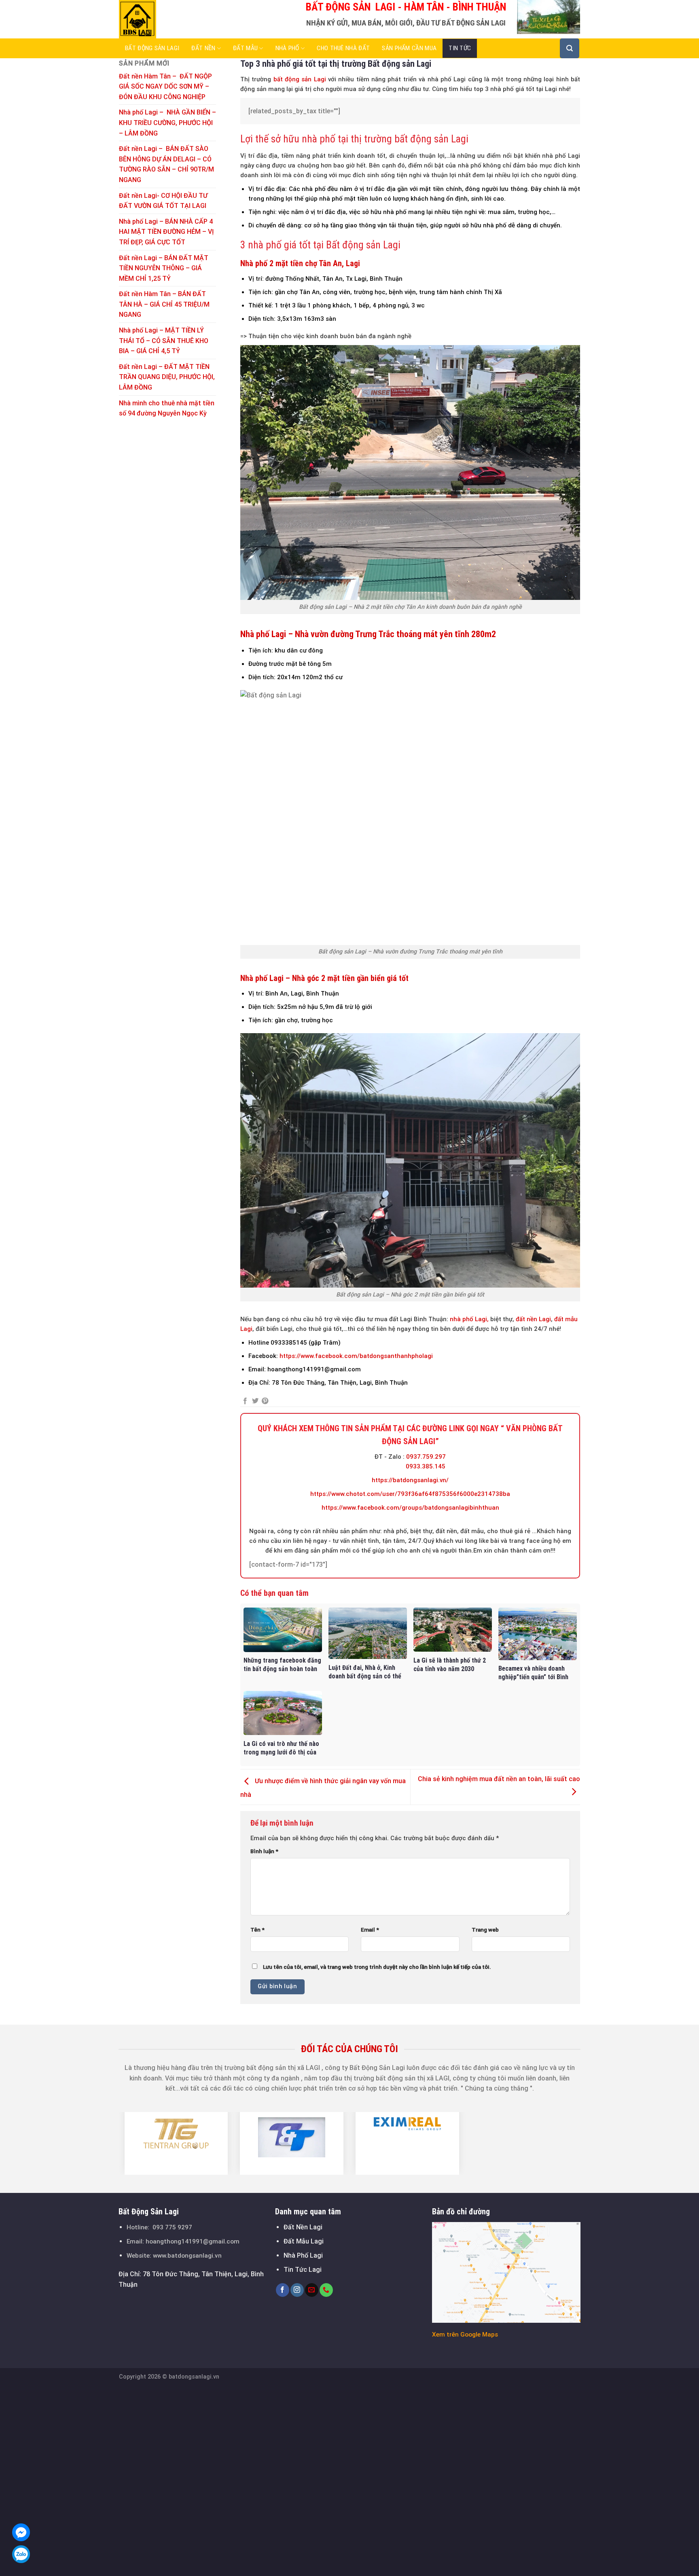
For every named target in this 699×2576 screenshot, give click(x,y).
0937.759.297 (426, 1457)
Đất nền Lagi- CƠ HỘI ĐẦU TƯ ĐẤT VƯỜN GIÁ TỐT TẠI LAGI (163, 201)
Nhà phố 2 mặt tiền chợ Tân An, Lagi (300, 263)
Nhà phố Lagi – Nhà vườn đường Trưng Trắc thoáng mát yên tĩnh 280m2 (368, 634)
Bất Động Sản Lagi (152, 48)
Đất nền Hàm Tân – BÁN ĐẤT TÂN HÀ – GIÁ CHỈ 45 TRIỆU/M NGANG (164, 304)
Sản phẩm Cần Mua (409, 48)
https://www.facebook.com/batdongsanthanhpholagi (355, 1356)
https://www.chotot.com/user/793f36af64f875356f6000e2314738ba (410, 1494)
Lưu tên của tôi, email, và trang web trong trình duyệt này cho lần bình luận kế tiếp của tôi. (377, 1967)
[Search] (570, 48)
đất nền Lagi (533, 1319)
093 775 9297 (172, 2227)
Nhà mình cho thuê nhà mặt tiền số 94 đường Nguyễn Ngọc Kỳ (167, 408)
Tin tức (460, 48)
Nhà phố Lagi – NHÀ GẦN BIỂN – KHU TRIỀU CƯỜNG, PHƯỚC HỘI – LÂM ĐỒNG (167, 123)
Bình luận (264, 1851)
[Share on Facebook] (245, 1401)
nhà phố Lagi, (468, 1319)
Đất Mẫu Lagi (304, 2241)
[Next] (585, 2143)
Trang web (485, 1930)
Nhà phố (287, 48)
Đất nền (203, 48)
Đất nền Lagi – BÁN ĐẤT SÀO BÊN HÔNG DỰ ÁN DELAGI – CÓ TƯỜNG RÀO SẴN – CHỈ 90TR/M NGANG (166, 164)
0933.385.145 (426, 1466)
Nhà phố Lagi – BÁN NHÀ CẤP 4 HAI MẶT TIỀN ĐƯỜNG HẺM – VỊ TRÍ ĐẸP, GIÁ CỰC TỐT (166, 232)
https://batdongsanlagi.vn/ (410, 1480)
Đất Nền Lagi (303, 2227)
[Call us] (326, 2290)
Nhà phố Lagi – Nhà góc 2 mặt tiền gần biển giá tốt (324, 978)
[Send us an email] (312, 2290)
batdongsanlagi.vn (194, 2377)
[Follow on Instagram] (297, 2290)
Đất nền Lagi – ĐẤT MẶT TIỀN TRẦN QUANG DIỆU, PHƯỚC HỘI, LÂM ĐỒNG (167, 377)
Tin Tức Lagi (303, 2270)
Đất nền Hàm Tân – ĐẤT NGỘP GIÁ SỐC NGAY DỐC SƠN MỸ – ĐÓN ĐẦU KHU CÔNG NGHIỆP (165, 87)
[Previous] (114, 2143)
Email (370, 1930)
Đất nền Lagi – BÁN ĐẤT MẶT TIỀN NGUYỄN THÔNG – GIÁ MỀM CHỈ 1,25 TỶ (164, 268)
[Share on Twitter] (255, 1401)
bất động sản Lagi (300, 79)
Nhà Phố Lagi (303, 2255)
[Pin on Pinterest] (265, 1401)
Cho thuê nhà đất (343, 48)
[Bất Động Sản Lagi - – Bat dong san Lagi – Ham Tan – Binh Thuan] (159, 19)
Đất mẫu (245, 48)
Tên (257, 1930)
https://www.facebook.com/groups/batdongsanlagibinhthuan (410, 1508)
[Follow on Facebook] (283, 2290)
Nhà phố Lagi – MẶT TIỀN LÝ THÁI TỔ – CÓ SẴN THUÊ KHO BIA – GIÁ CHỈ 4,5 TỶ (164, 341)
